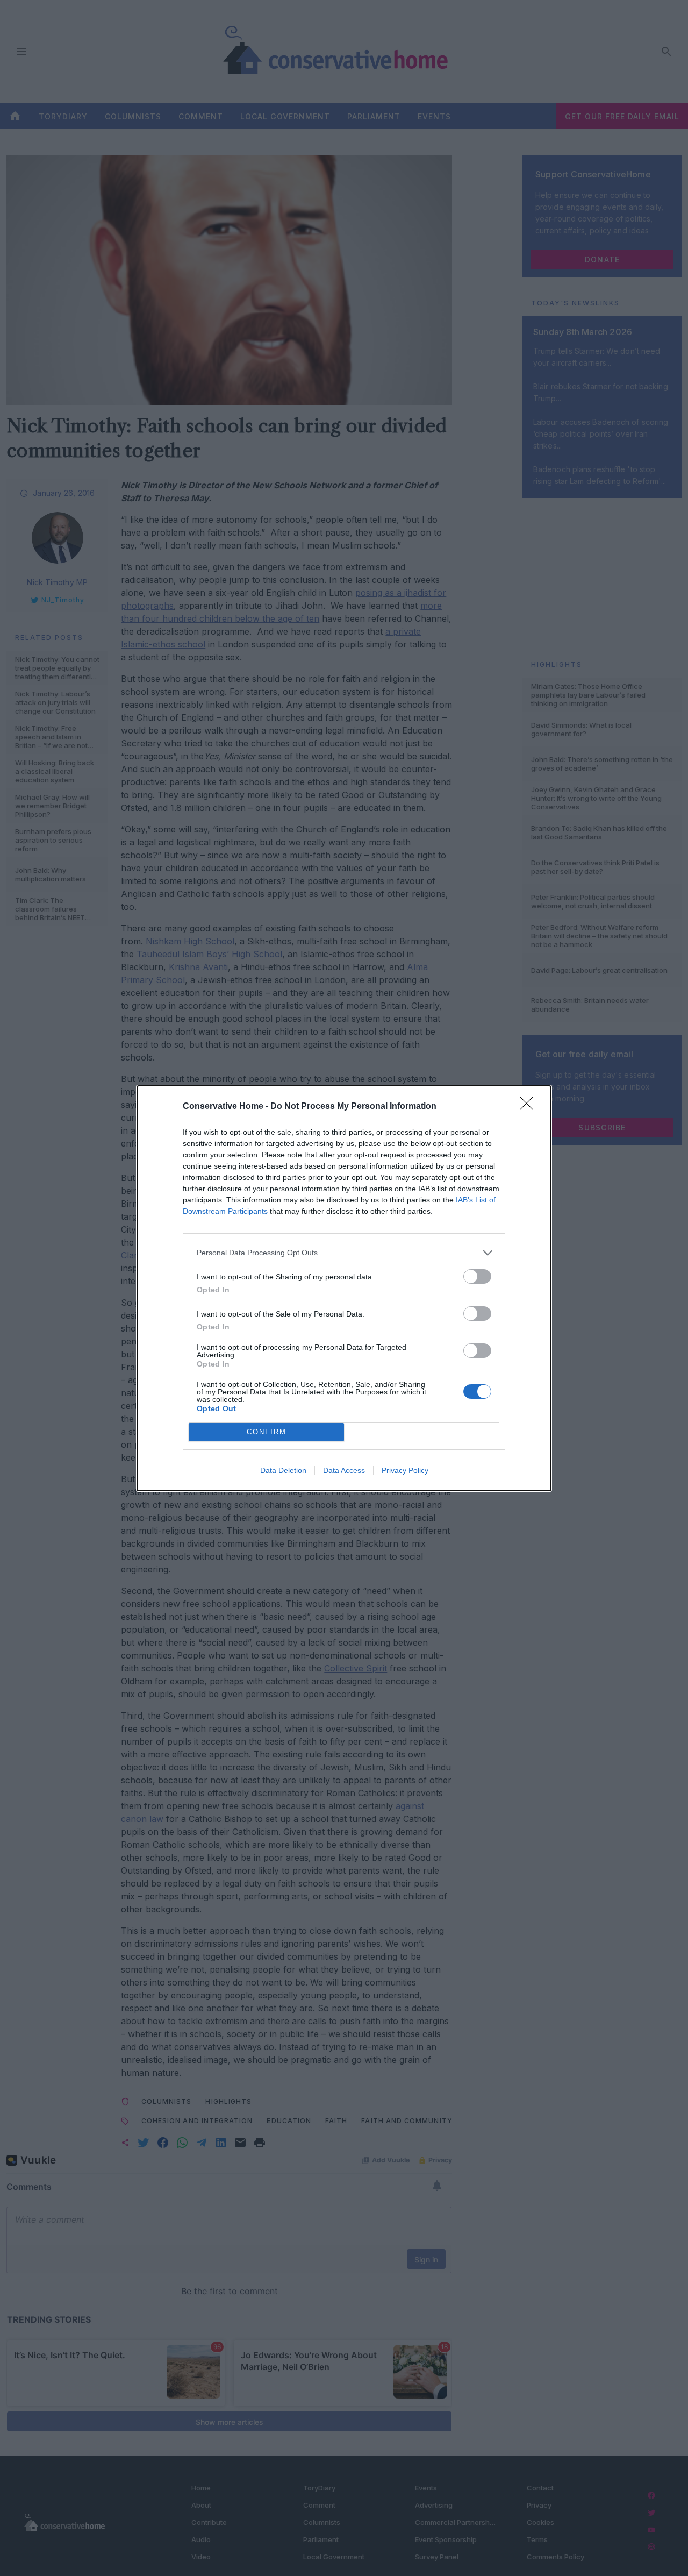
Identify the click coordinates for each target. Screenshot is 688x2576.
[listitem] (344, 1253)
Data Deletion (283, 1470)
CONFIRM (267, 1432)
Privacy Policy (405, 1470)
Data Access (344, 1470)
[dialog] (344, 1288)
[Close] (530, 1107)
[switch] (477, 1276)
